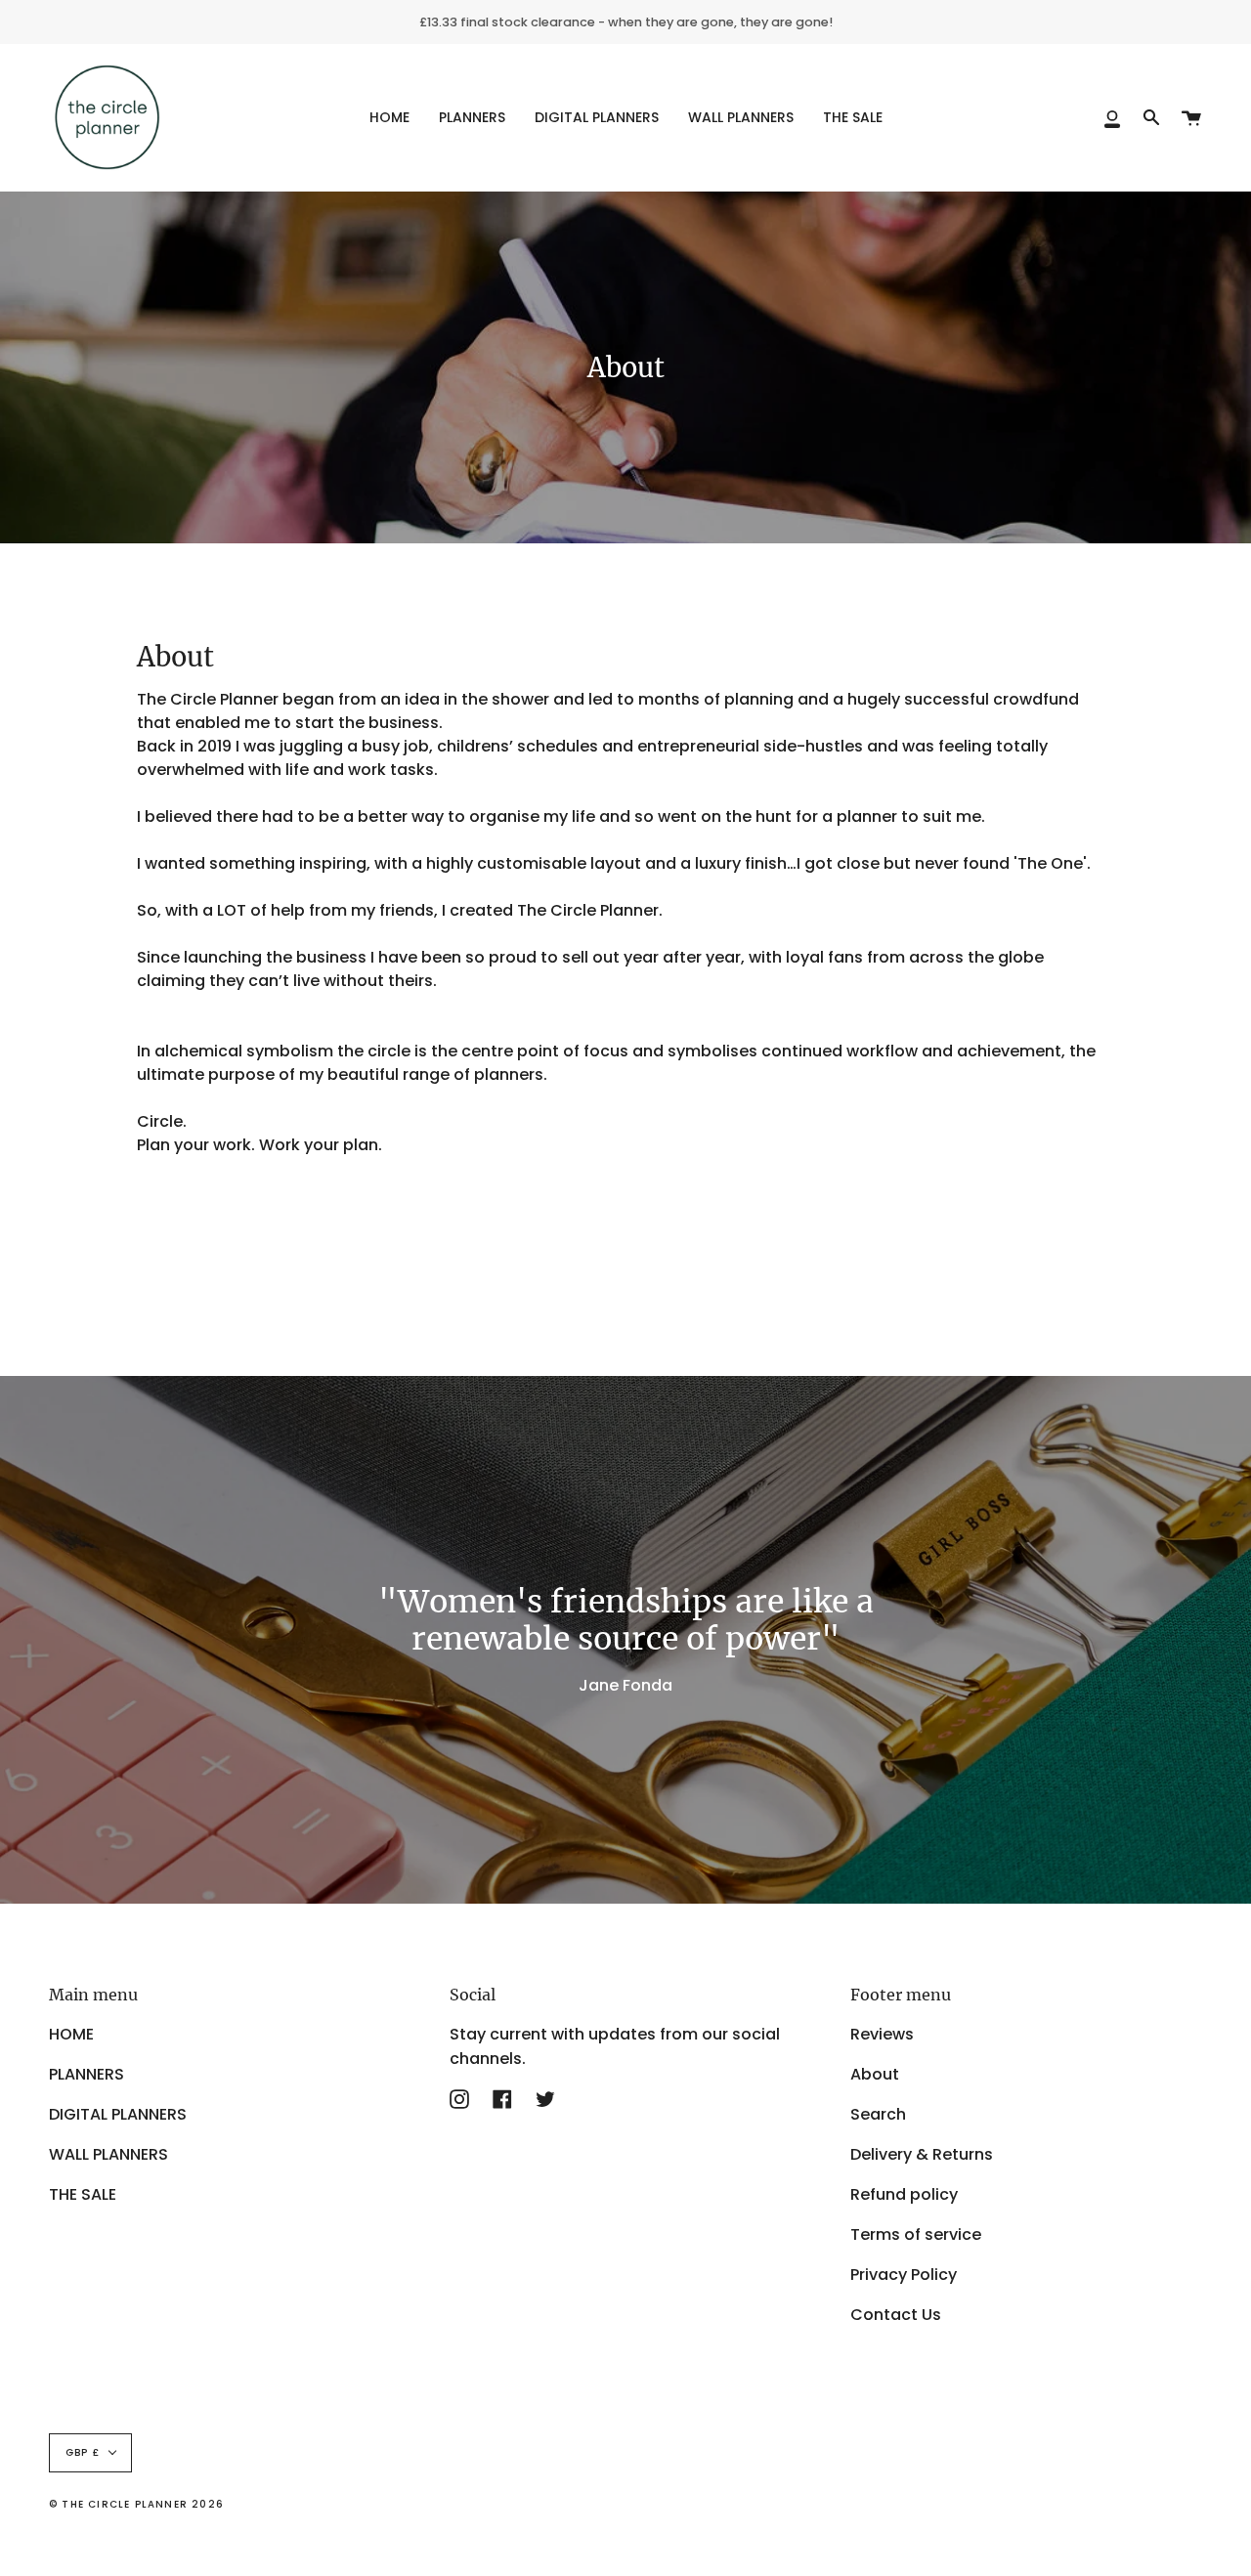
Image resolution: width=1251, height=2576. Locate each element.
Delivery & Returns (922, 2154)
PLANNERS (86, 2074)
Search (878, 2114)
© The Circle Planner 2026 (136, 2504)
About (875, 2074)
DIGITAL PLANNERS (118, 2114)
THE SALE (83, 2194)
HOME (71, 2034)
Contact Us (896, 2315)
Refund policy (904, 2194)
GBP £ (83, 2452)
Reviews (882, 2034)
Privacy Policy (904, 2275)
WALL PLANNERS (108, 2154)
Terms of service (916, 2234)
